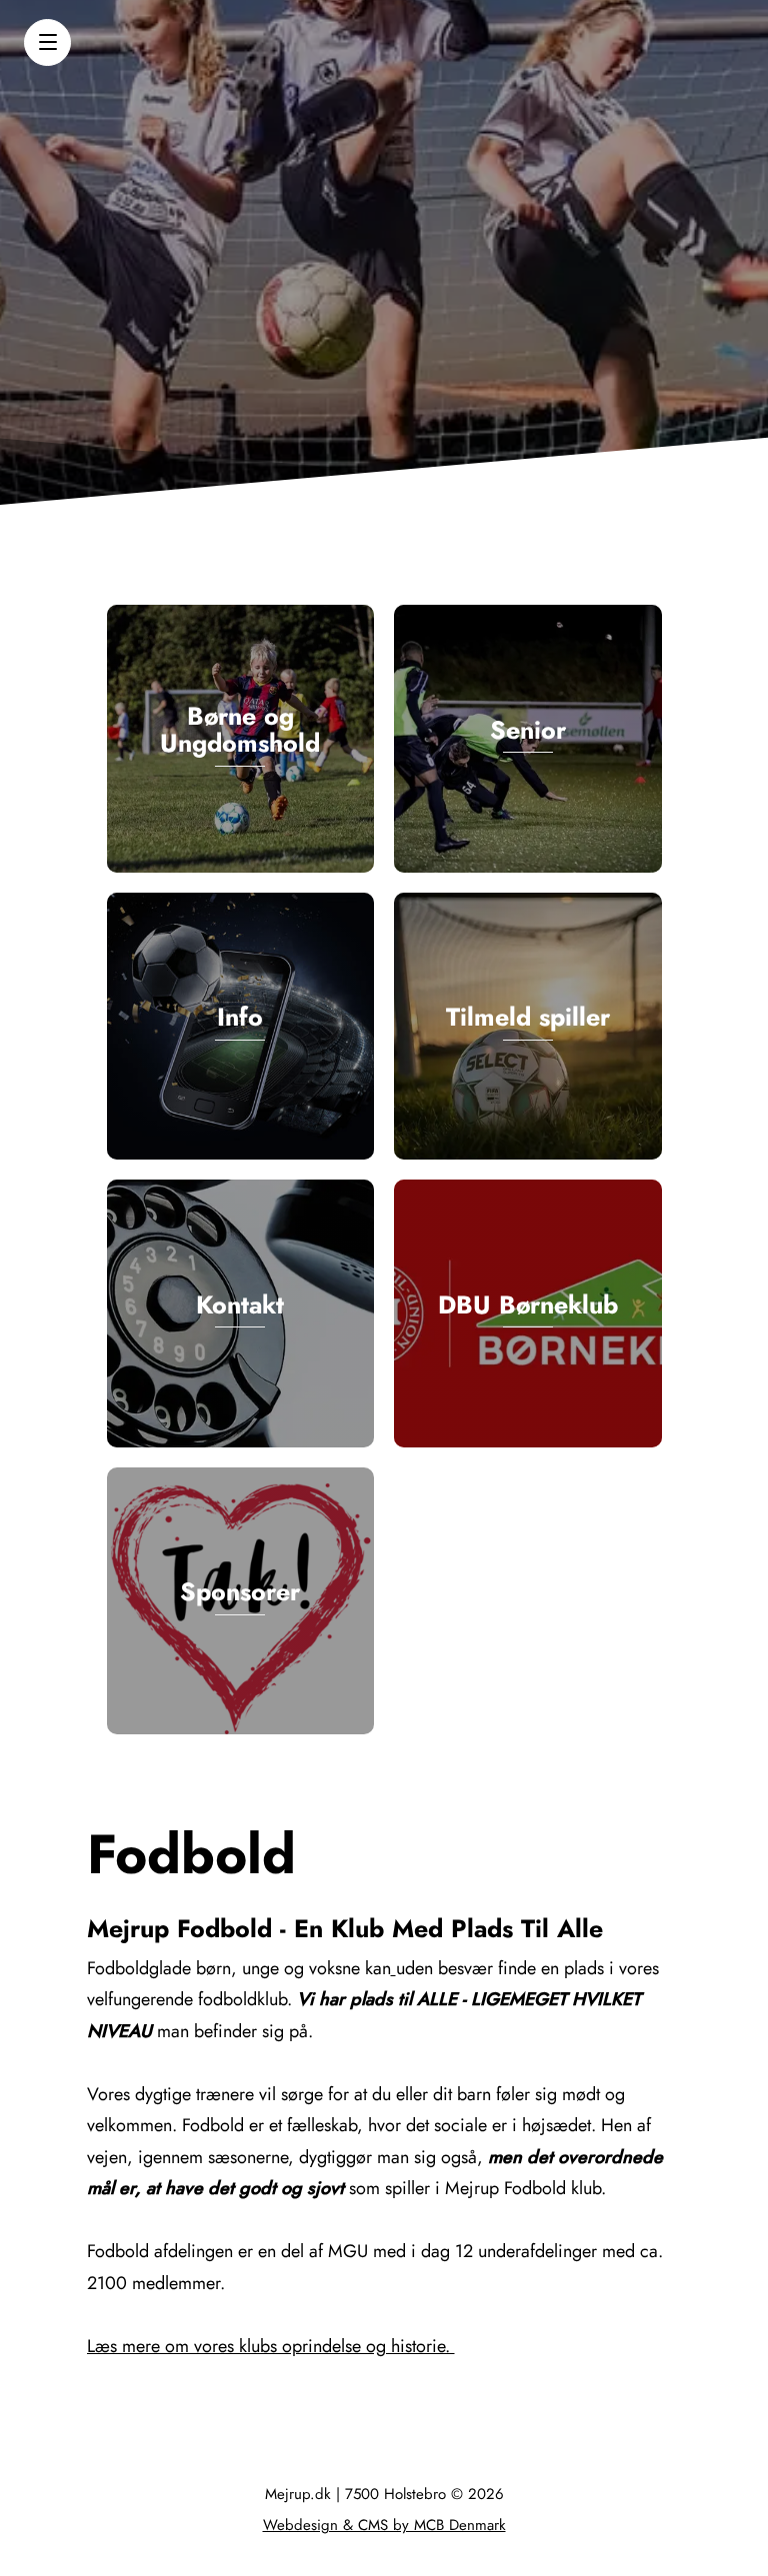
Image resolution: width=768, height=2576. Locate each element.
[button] (47, 42)
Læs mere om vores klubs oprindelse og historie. (271, 2346)
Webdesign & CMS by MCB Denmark (384, 2525)
